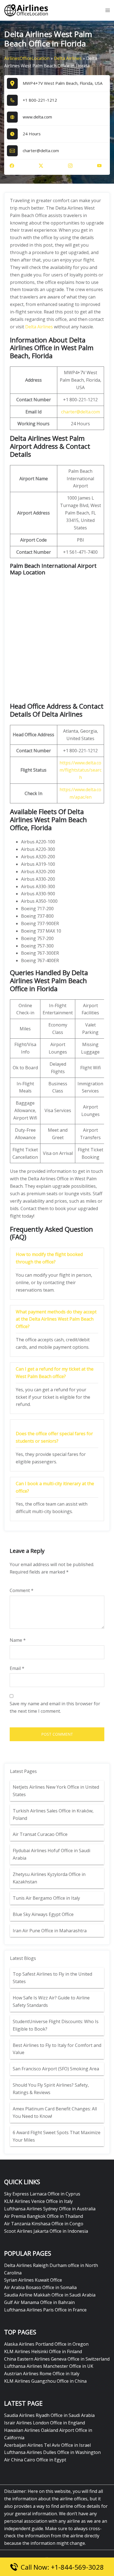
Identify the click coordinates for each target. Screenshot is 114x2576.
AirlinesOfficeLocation (27, 58)
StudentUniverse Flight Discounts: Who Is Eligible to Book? (56, 2025)
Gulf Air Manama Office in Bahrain (39, 2302)
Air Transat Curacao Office (40, 1834)
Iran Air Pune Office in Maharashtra (50, 1931)
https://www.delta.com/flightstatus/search (81, 770)
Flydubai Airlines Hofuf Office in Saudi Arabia (51, 1854)
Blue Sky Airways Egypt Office (43, 1914)
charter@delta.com (81, 412)
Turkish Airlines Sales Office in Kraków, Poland (53, 1814)
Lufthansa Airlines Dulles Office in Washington (52, 2452)
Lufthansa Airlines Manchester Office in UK (49, 2366)
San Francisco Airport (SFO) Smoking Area (56, 2069)
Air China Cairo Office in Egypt (35, 2460)
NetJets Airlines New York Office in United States (56, 1791)
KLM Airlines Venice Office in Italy (38, 2201)
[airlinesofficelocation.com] (26, 10)
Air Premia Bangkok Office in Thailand (44, 2216)
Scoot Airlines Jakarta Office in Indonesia (46, 2231)
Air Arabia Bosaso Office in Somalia (40, 2287)
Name (18, 1640)
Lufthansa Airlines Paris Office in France (45, 2310)
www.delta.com (37, 117)
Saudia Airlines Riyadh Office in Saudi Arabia (49, 2415)
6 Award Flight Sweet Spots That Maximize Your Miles (57, 2136)
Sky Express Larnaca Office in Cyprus (42, 2194)
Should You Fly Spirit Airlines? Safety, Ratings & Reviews (51, 2089)
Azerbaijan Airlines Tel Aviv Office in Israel (47, 2445)
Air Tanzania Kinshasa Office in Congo (44, 2224)
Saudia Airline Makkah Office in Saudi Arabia (50, 2295)
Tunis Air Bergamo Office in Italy (46, 1898)
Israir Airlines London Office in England (45, 2423)
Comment (22, 1590)
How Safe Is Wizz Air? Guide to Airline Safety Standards (51, 2001)
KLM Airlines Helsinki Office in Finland (43, 2351)
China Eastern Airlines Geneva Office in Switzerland (57, 2359)
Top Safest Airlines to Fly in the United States (52, 1978)
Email (17, 1668)
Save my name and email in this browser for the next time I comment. (55, 1707)
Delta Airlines (68, 58)
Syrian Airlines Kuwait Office (33, 2280)
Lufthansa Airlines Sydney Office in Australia (50, 2209)
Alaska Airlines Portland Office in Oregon (46, 2344)
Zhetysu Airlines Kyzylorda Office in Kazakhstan (49, 1878)
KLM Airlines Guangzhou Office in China (45, 2381)
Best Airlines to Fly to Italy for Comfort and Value (57, 2049)
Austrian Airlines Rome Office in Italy (42, 2374)
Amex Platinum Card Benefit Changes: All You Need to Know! (55, 2112)
